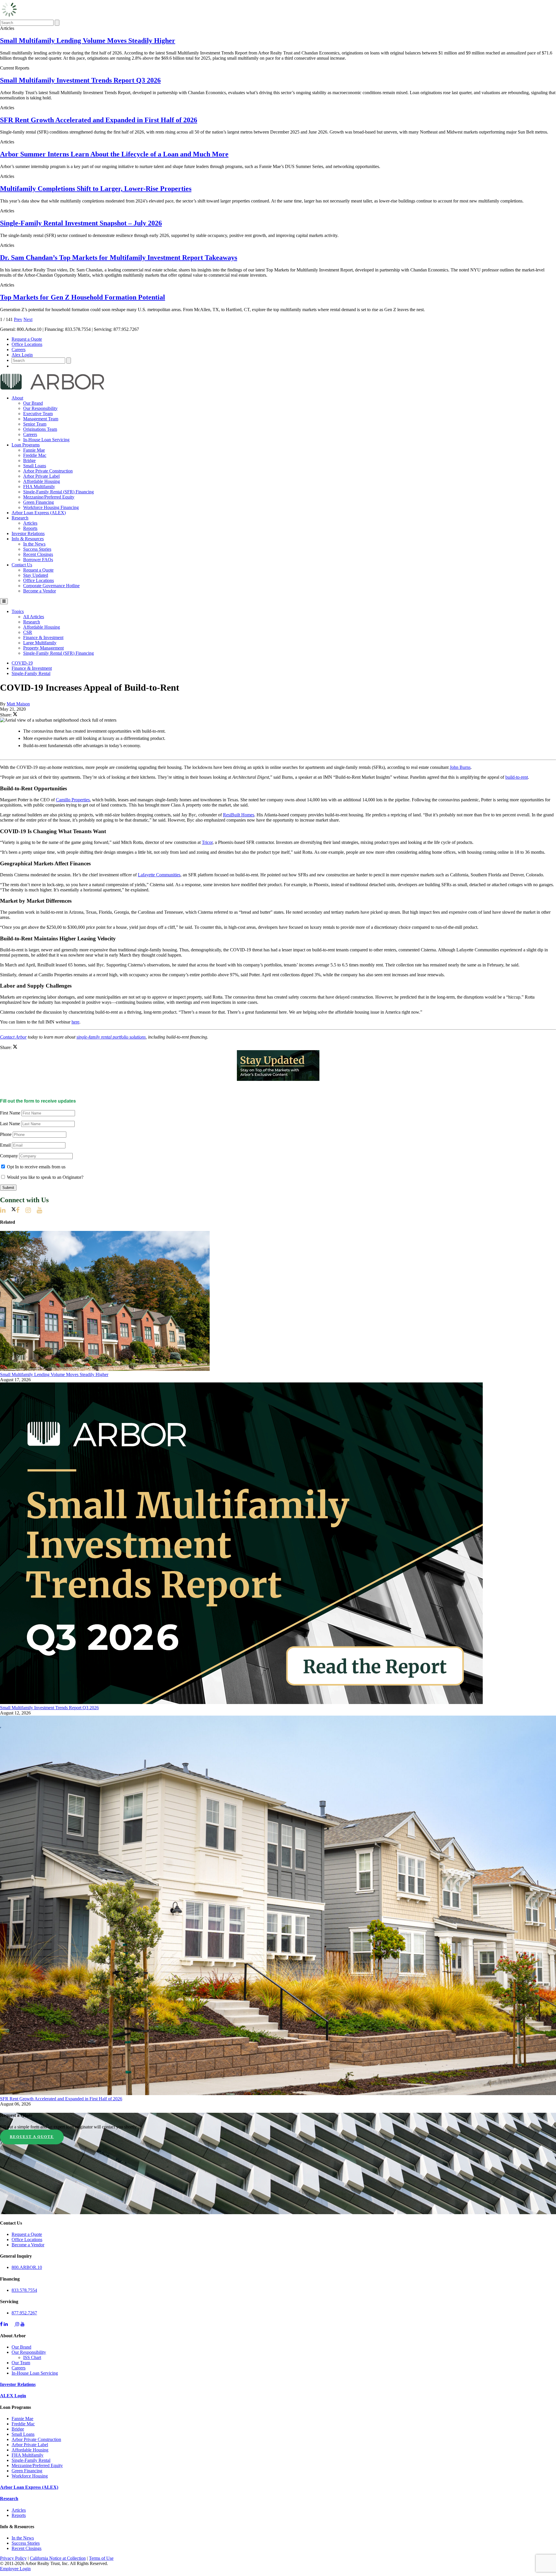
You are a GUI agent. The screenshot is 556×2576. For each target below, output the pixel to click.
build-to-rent (517, 777)
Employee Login (15, 2569)
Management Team (41, 419)
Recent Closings (38, 554)
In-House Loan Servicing (46, 440)
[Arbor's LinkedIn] (6, 1210)
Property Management (43, 648)
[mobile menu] (4, 601)
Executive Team (38, 414)
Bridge (29, 460)
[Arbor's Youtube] (42, 1210)
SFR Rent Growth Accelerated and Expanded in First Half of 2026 (99, 120)
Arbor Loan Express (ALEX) (39, 513)
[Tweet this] (15, 715)
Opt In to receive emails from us (36, 1167)
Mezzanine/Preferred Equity (49, 497)
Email (5, 1145)
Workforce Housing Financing (51, 507)
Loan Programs (26, 445)
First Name (10, 1113)
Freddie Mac (35, 455)
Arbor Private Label (41, 476)
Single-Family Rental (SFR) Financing (58, 492)
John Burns (460, 767)
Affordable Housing (42, 481)
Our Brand (33, 403)
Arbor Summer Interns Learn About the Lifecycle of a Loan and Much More (114, 154)
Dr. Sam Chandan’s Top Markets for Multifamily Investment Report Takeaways (119, 258)
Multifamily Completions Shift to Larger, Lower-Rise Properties (96, 189)
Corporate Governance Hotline (51, 586)
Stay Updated (36, 575)
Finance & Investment (43, 637)
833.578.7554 (24, 2290)
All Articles (34, 617)
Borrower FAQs (38, 560)
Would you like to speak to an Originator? (45, 1177)
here (75, 1022)
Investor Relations (28, 533)
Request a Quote (27, 339)
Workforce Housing (30, 2476)
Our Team (21, 2363)
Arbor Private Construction (48, 471)
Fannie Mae (34, 450)
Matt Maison (18, 704)
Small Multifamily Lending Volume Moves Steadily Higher (88, 41)
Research (20, 518)
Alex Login (22, 355)
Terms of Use (101, 2558)
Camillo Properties (73, 800)
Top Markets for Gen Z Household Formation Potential (83, 297)
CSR (28, 632)
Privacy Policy (13, 2558)
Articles (30, 523)
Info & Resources (28, 539)
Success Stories (37, 549)
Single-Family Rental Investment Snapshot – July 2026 (81, 223)
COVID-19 (22, 663)
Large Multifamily (40, 643)
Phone (6, 1134)
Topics (18, 611)
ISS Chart (32, 2357)
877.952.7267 (24, 2313)
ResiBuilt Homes (239, 815)
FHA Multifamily (39, 487)
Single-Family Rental (31, 673)
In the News (34, 544)
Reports (30, 528)
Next (28, 319)
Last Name (10, 1124)
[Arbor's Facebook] (21, 1210)
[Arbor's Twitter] (14, 1210)
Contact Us (22, 565)
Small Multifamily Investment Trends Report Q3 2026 (80, 80)
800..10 (27, 2267)
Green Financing (39, 502)
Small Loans (35, 466)
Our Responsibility (40, 408)
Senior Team (35, 424)
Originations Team (40, 429)
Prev (18, 319)
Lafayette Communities (159, 875)
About (17, 398)
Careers (19, 350)
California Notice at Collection (58, 2558)
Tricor (207, 842)
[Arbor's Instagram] (31, 1210)
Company (9, 1156)
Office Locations (27, 344)
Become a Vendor (40, 591)
